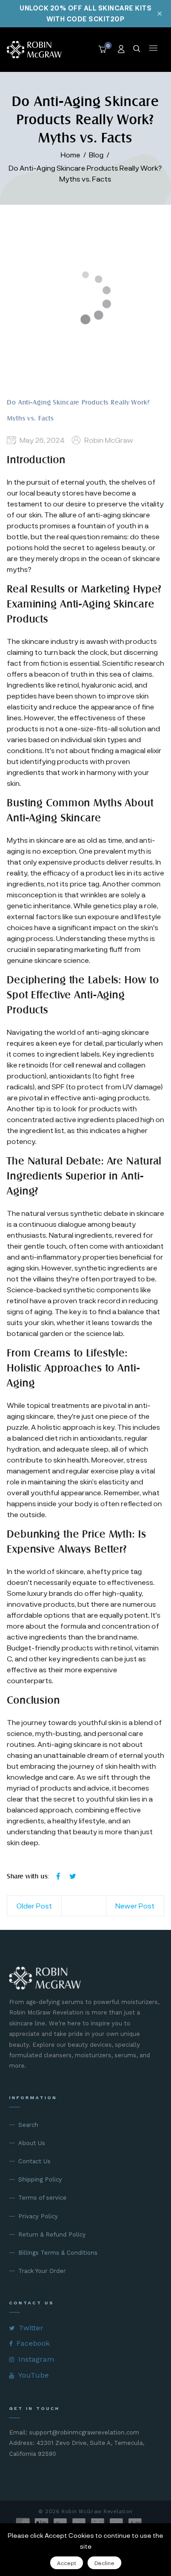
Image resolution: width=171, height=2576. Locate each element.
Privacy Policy (38, 2216)
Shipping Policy (40, 2179)
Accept (67, 2563)
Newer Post (135, 1905)
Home (70, 154)
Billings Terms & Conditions (58, 2253)
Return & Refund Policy (52, 2234)
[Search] (137, 50)
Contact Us (34, 2161)
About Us (32, 2143)
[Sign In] (122, 50)
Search (28, 2125)
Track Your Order (42, 2271)
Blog (96, 154)
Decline (104, 2563)
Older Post (34, 1905)
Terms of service (42, 2198)
